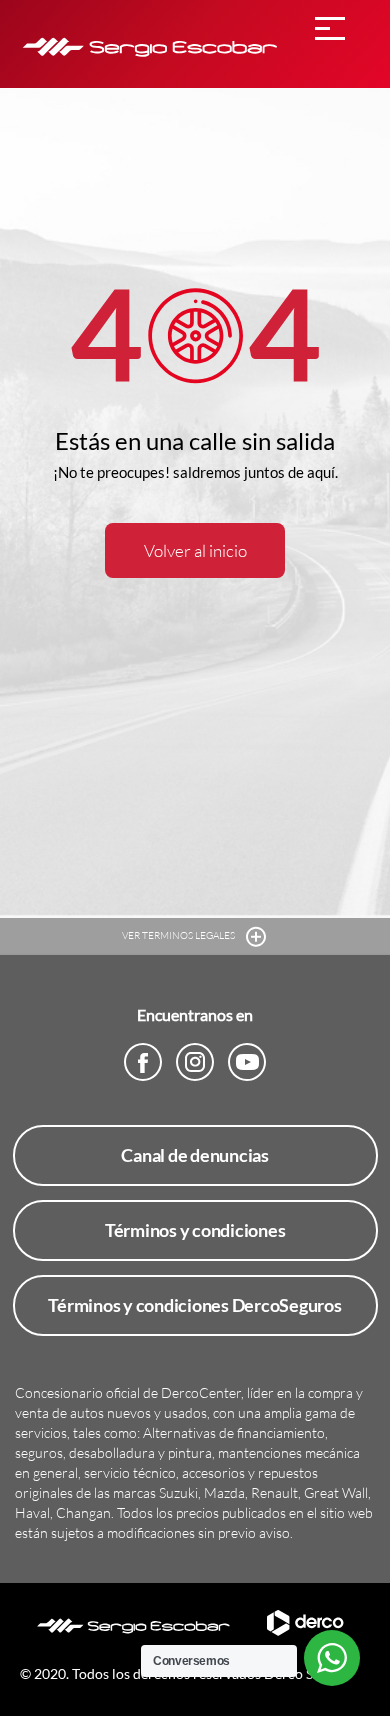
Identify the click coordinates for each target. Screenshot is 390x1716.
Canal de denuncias (195, 1155)
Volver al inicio (195, 550)
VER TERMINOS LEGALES (179, 935)
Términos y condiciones (195, 1230)
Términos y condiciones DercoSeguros (194, 1305)
